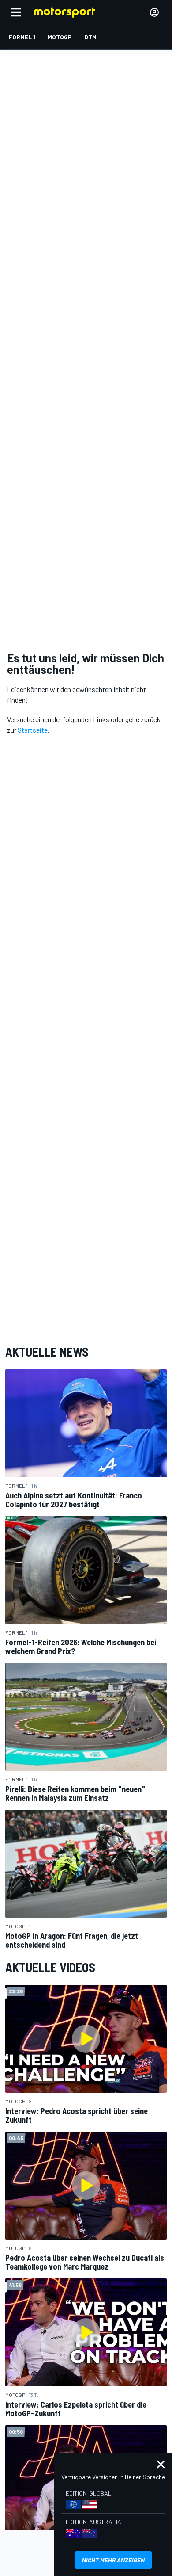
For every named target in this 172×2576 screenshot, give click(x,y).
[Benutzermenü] (154, 12)
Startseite (33, 730)
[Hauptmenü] (16, 12)
